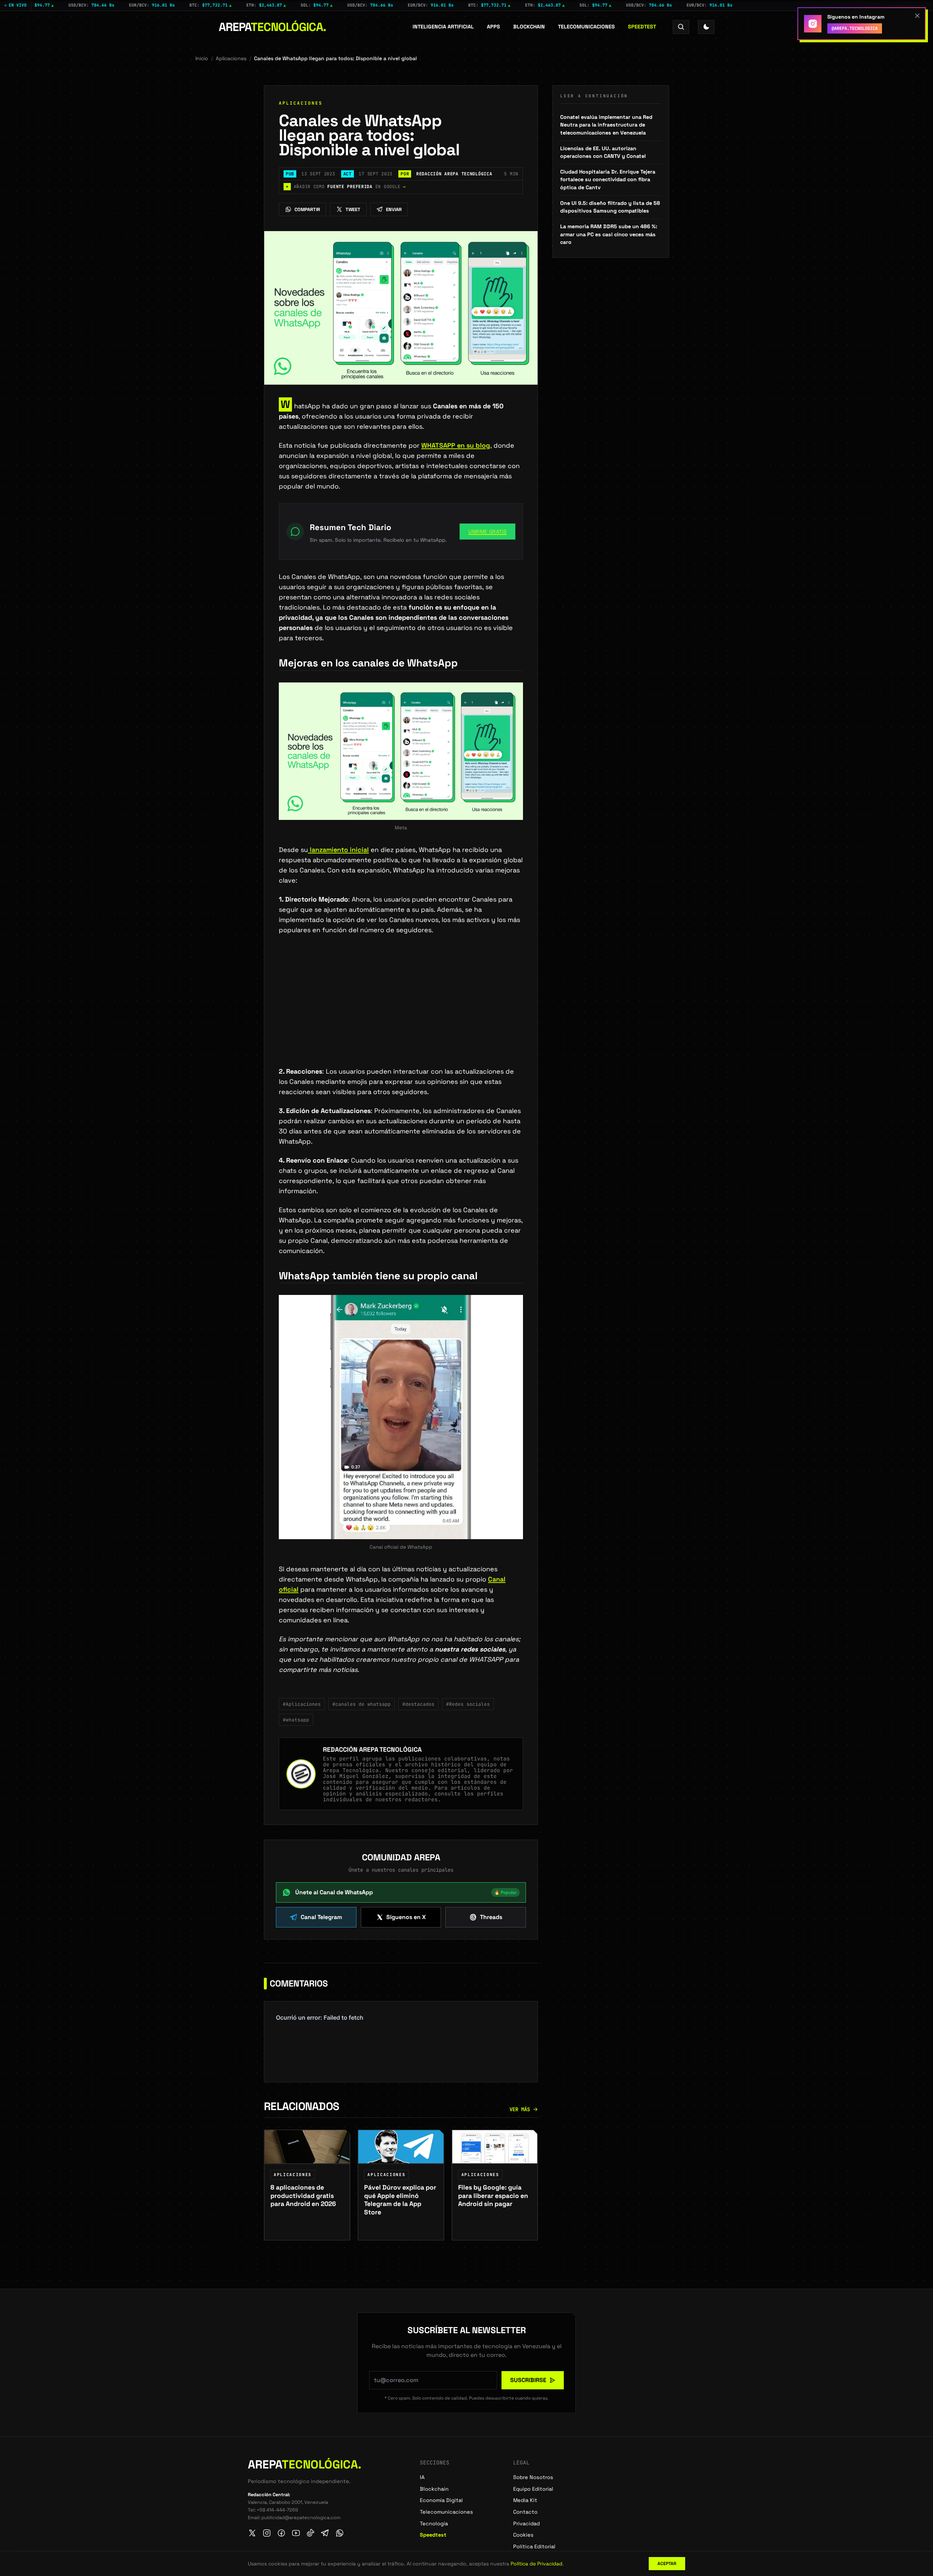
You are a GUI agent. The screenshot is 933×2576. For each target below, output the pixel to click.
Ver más (520, 2109)
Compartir (307, 209)
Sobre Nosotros (533, 2477)
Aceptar (667, 2564)
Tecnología (434, 2524)
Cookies (523, 2535)
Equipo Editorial (533, 2489)
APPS (493, 27)
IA (422, 2477)
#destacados (418, 1704)
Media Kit (525, 2500)
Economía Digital (441, 2500)
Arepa (272, 27)
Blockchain (529, 27)
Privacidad (526, 2524)
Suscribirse (528, 2380)
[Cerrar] (917, 16)
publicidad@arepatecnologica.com (301, 2517)
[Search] (681, 27)
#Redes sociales (468, 1704)
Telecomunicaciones (586, 27)
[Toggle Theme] (706, 27)
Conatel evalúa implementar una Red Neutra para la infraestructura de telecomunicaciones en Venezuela (606, 125)
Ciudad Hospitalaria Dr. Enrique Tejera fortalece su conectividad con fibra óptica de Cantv (608, 180)
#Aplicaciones (302, 1704)
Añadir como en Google (346, 187)
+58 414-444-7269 (277, 2510)
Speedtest (642, 27)
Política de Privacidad (536, 2564)
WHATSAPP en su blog (456, 445)
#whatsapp (296, 1720)
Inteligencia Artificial (443, 27)
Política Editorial (534, 2546)
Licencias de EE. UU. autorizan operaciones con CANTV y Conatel (603, 152)
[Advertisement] (401, 1012)
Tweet (353, 209)
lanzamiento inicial (338, 850)
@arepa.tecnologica (855, 28)
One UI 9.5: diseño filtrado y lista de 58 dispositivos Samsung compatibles (610, 207)
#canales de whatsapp (362, 1704)
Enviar (394, 209)
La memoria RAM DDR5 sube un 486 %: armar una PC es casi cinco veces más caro (609, 234)
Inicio (202, 58)
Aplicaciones (231, 58)
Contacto (525, 2512)
